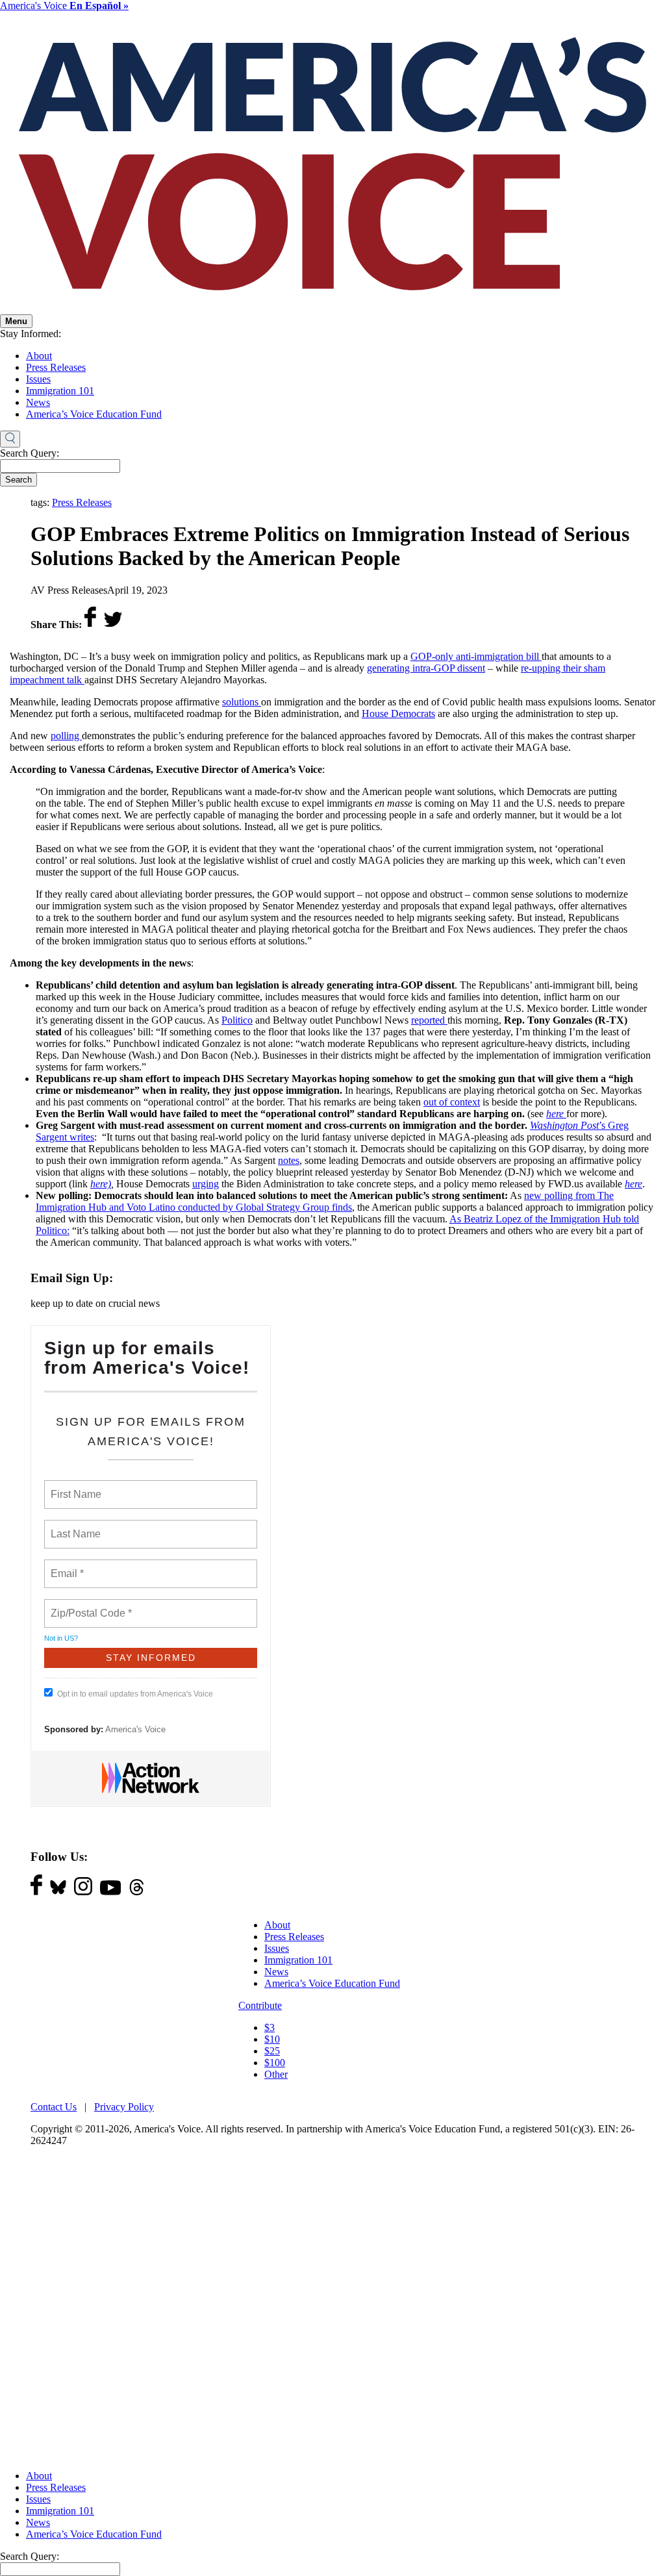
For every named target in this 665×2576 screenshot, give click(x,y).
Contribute (260, 2005)
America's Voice (64, 6)
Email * (66, 1566)
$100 (275, 2063)
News (38, 402)
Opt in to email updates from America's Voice (135, 1694)
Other (276, 2074)
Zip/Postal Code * (89, 1606)
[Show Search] (10, 439)
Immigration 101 (60, 391)
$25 (272, 2051)
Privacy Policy (124, 2107)
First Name (75, 1487)
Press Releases (56, 367)
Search (19, 480)
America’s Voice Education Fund (94, 414)
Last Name (73, 1526)
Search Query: (30, 453)
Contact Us (54, 2107)
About (39, 356)
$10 (272, 2039)
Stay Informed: (31, 334)
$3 (270, 2027)
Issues (38, 379)
